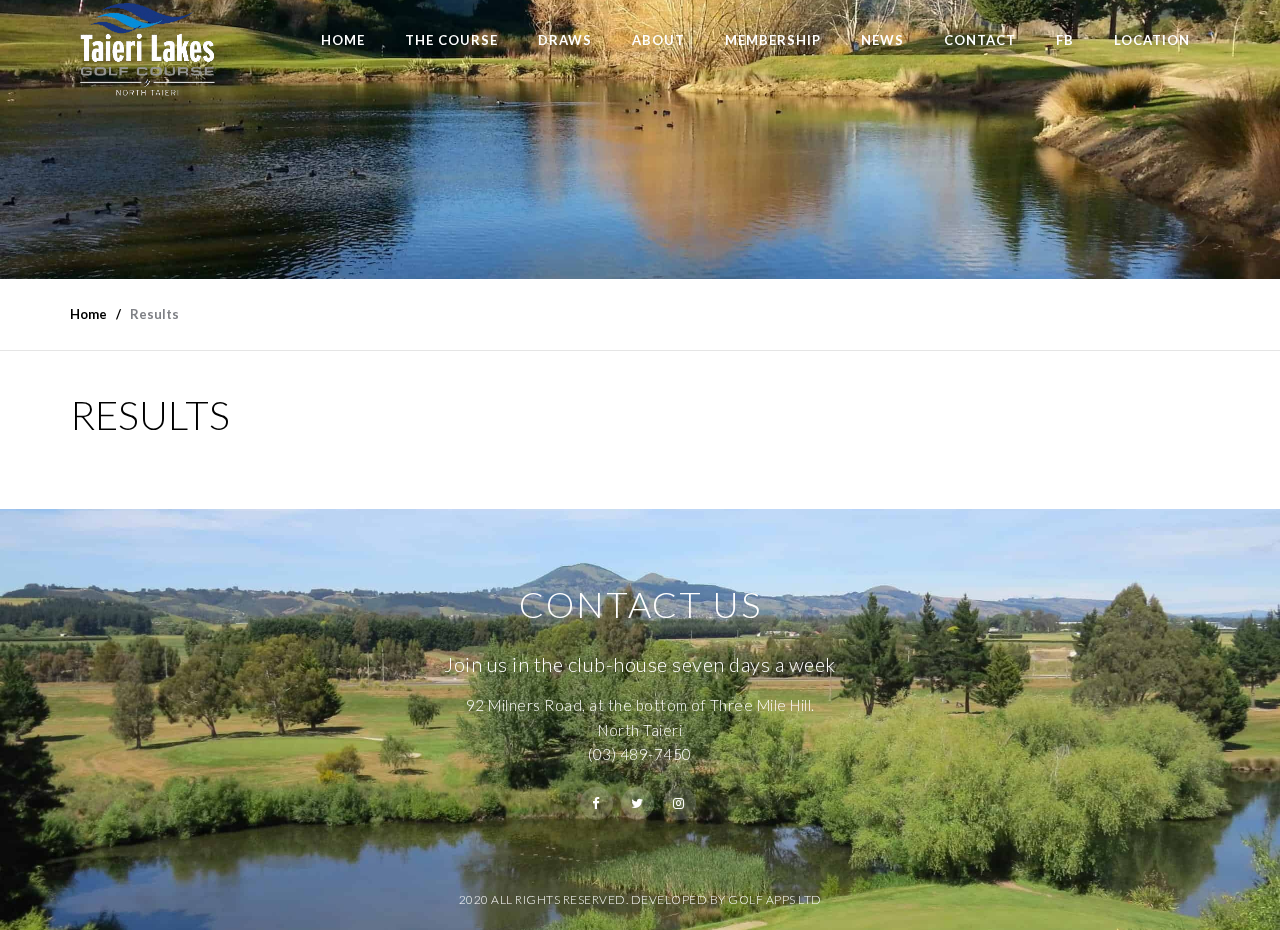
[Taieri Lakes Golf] (146, 49)
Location (1152, 40)
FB (1065, 40)
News (882, 40)
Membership (773, 40)
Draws (565, 40)
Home (343, 40)
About (658, 40)
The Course (451, 40)
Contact (980, 40)
